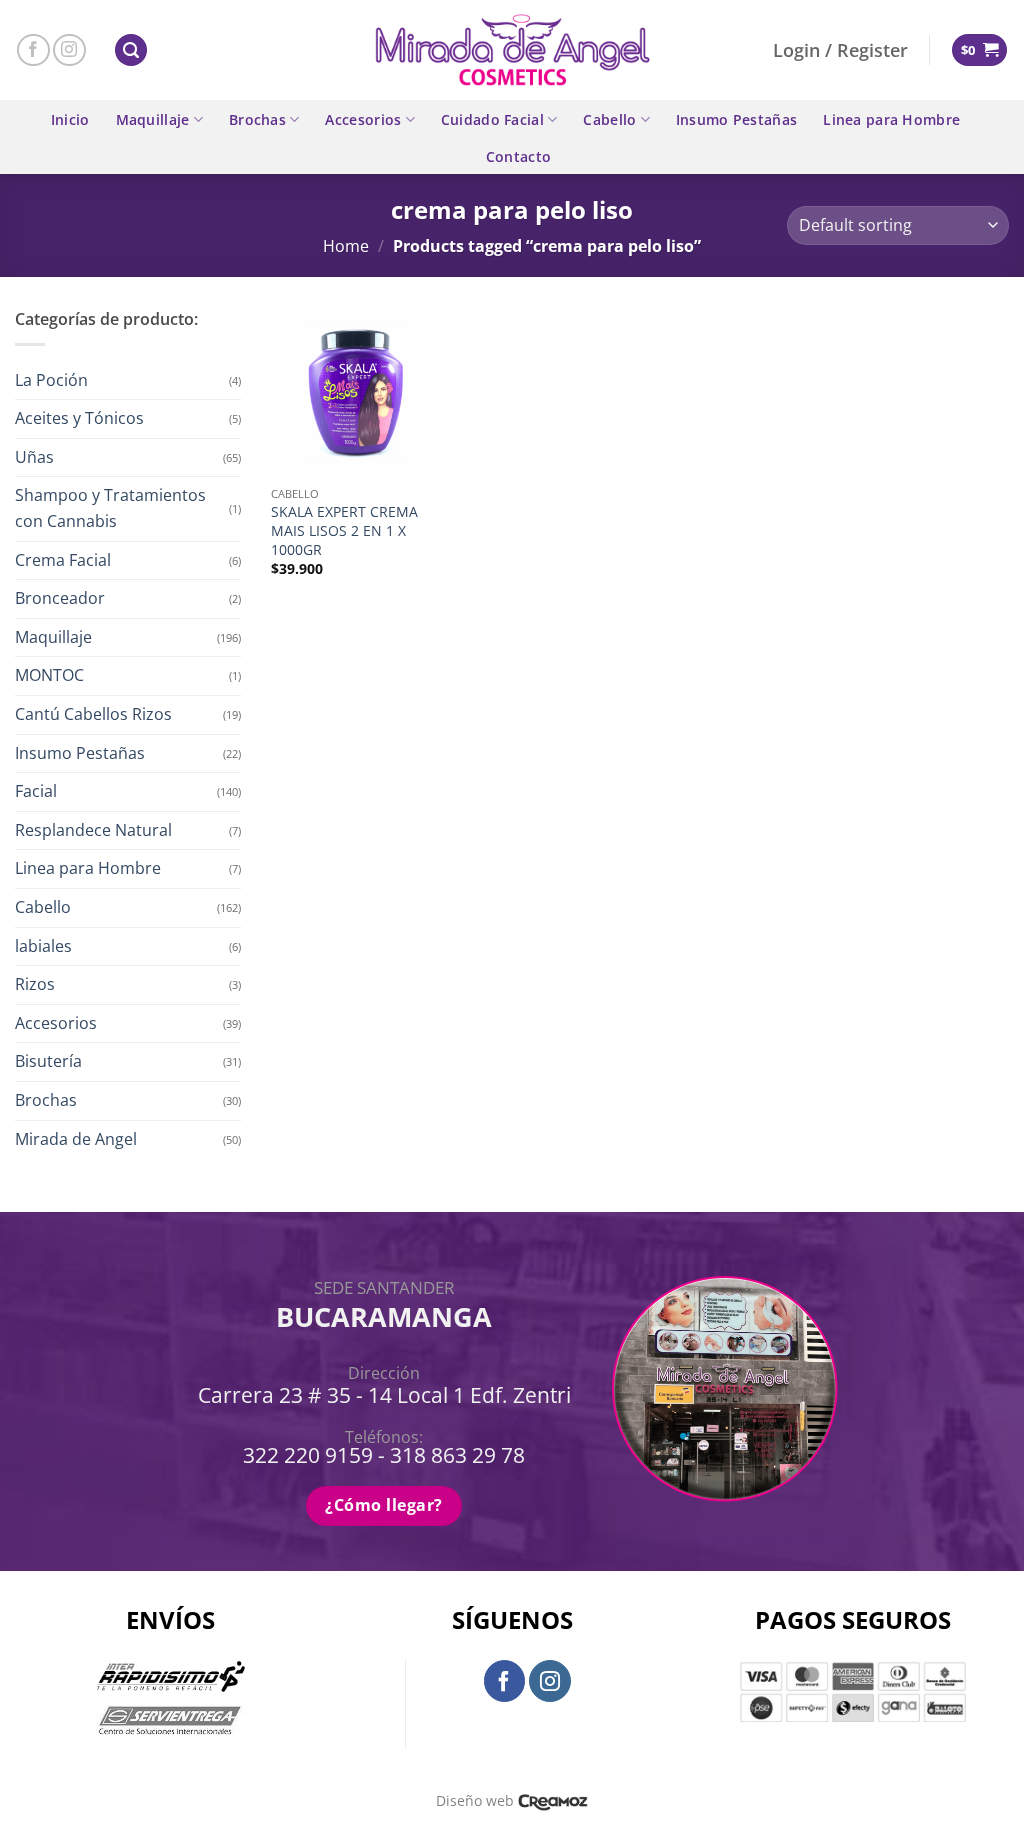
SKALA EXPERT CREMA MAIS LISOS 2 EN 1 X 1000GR (344, 530)
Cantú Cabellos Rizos (93, 714)
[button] (131, 50)
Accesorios (363, 119)
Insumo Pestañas (736, 119)
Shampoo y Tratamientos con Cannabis (110, 508)
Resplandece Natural (93, 830)
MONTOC (49, 675)
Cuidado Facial (492, 119)
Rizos (35, 984)
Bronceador (60, 598)
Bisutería (48, 1061)
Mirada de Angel (76, 1139)
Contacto (518, 156)
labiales (43, 946)
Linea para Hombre (891, 119)
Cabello (609, 119)
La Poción (51, 380)
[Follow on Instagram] (69, 50)
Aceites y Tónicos (79, 418)
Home (346, 246)
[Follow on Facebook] (33, 50)
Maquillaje (153, 119)
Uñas (34, 457)
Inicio (70, 119)
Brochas (257, 119)
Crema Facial (63, 560)
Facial (36, 791)
